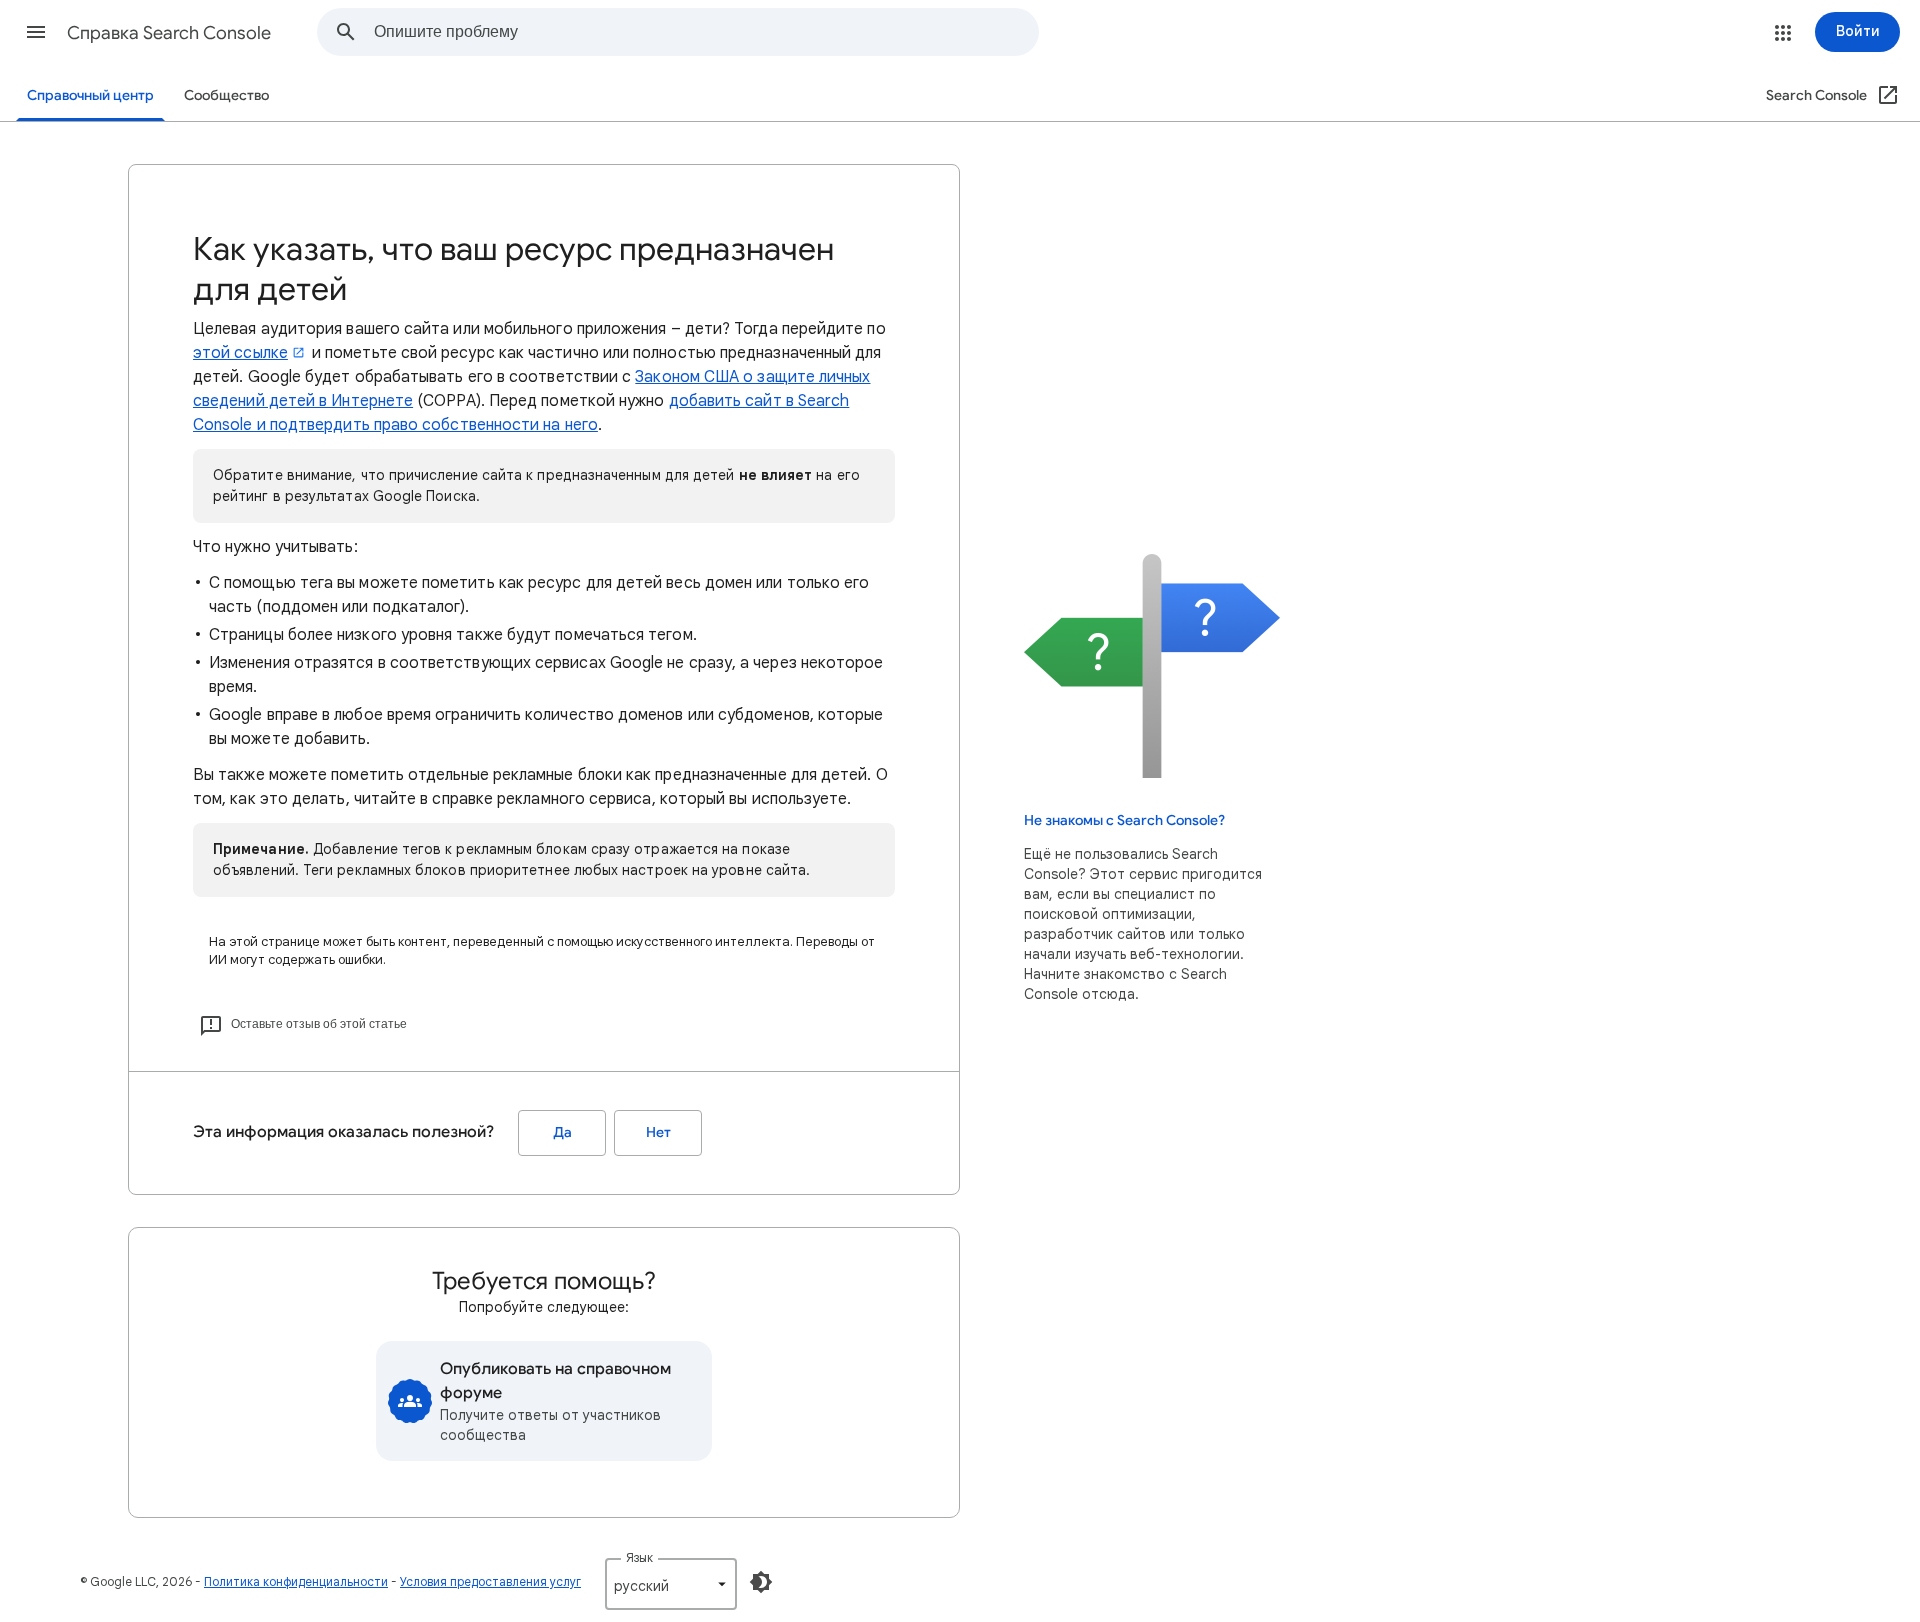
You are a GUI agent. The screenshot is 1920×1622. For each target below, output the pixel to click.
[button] (36, 32)
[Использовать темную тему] (761, 1582)
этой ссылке (240, 353)
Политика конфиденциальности (296, 1581)
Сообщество (226, 95)
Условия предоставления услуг (490, 1581)
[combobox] (706, 32)
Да (562, 1132)
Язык (639, 1557)
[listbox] (671, 1584)
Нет (658, 1132)
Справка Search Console (169, 33)
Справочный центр (90, 95)
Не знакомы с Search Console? (1124, 820)
